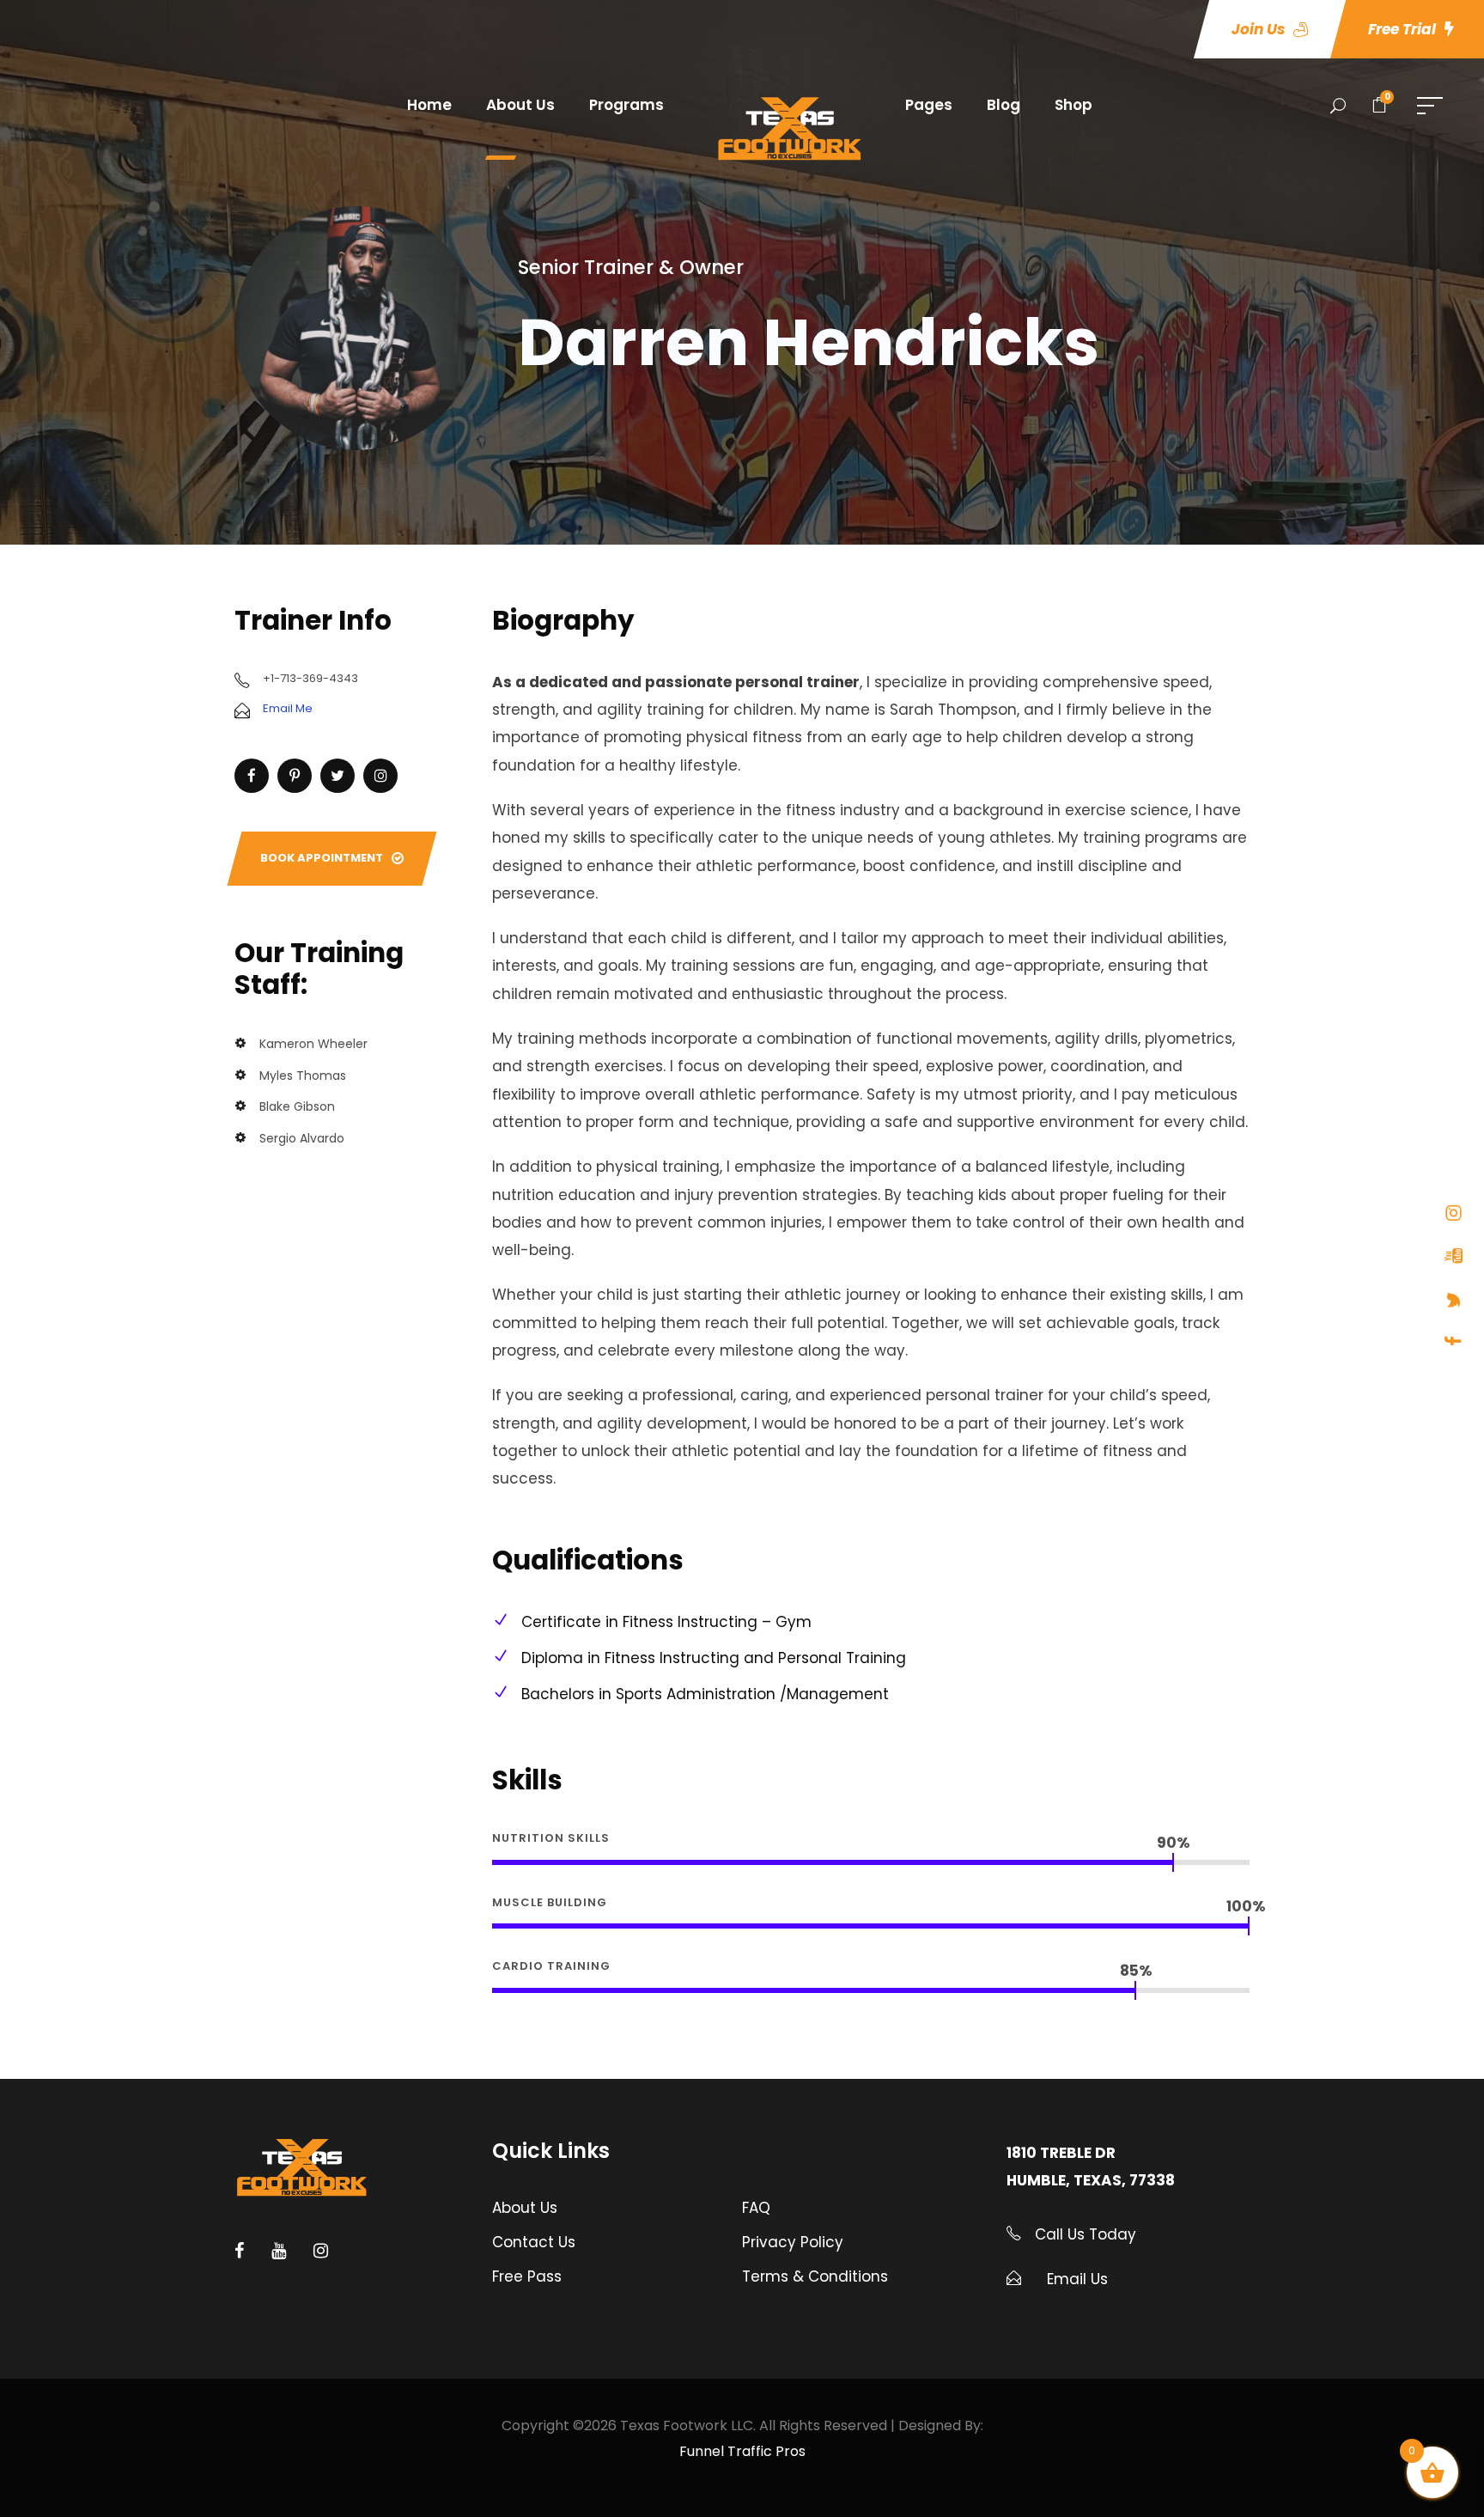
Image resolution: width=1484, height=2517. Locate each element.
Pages (929, 105)
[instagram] (1454, 1213)
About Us (520, 105)
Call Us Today (1083, 2234)
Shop (1073, 105)
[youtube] (1454, 1256)
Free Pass (527, 2276)
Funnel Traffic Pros (742, 2451)
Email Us (1077, 2279)
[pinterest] (295, 776)
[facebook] (1454, 1341)
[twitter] (1454, 1300)
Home (429, 105)
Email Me (288, 708)
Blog (1004, 105)
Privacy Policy (793, 2242)
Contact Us (534, 2242)
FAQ (756, 2208)
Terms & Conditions (815, 2276)
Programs (626, 105)
